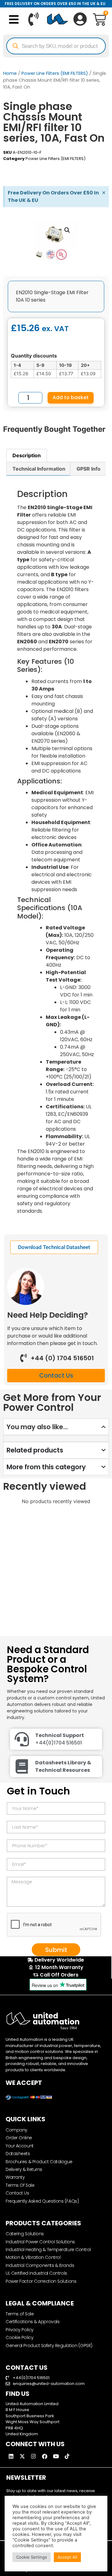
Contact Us (17, 2193)
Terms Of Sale (20, 2185)
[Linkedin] (11, 2456)
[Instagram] (33, 2456)
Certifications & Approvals (33, 2322)
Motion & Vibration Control (33, 2257)
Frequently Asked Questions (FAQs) (42, 2201)
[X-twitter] (22, 2456)
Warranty (15, 2177)
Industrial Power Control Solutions (40, 2242)
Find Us (18, 2394)
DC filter (47, 164)
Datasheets (18, 2154)
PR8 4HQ (14, 2428)
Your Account (20, 2146)
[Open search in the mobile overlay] (56, 46)
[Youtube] (56, 2456)
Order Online (19, 2138)
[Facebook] (44, 2456)
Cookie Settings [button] (32, 2557)
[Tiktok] (67, 2456)
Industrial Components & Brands (40, 2265)
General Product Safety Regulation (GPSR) (49, 2346)
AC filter (30, 164)
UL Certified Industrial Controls (36, 2273)
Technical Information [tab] (39, 469)
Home (10, 73)
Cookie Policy (19, 2337)
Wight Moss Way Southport (33, 2422)
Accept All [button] (67, 2557)
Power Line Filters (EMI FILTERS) (55, 73)
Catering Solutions (25, 2234)
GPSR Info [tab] (89, 469)
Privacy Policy (20, 2330)
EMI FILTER (89, 164)
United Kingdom (22, 2434)
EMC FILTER (67, 164)
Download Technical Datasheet (54, 1247)
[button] (14, 19)
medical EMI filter (20, 171)
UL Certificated (54, 171)
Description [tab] (27, 455)
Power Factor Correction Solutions (41, 2281)
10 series (12, 164)
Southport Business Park (30, 2416)
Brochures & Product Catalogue (39, 2162)
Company (16, 2130)
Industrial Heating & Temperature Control (48, 2250)
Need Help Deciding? (48, 1315)
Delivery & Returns (24, 2169)
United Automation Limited (32, 2404)
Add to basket (71, 397)
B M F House (17, 2410)
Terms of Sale (20, 2314)
